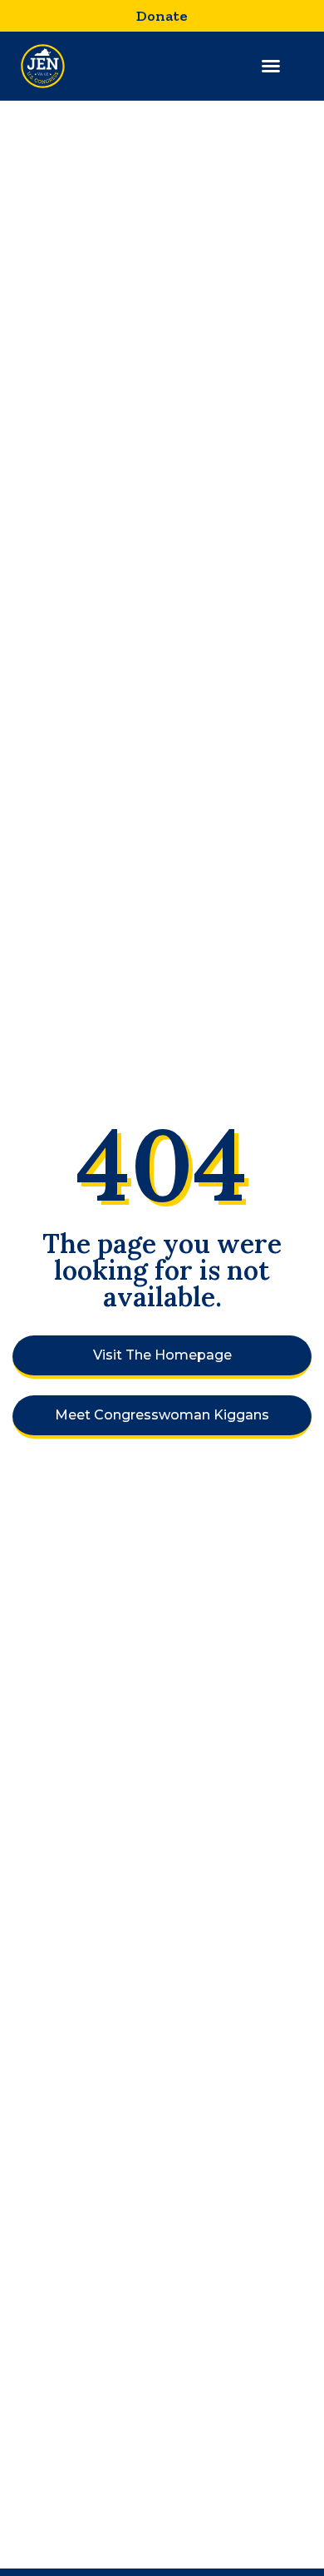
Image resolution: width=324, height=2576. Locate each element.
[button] (271, 66)
